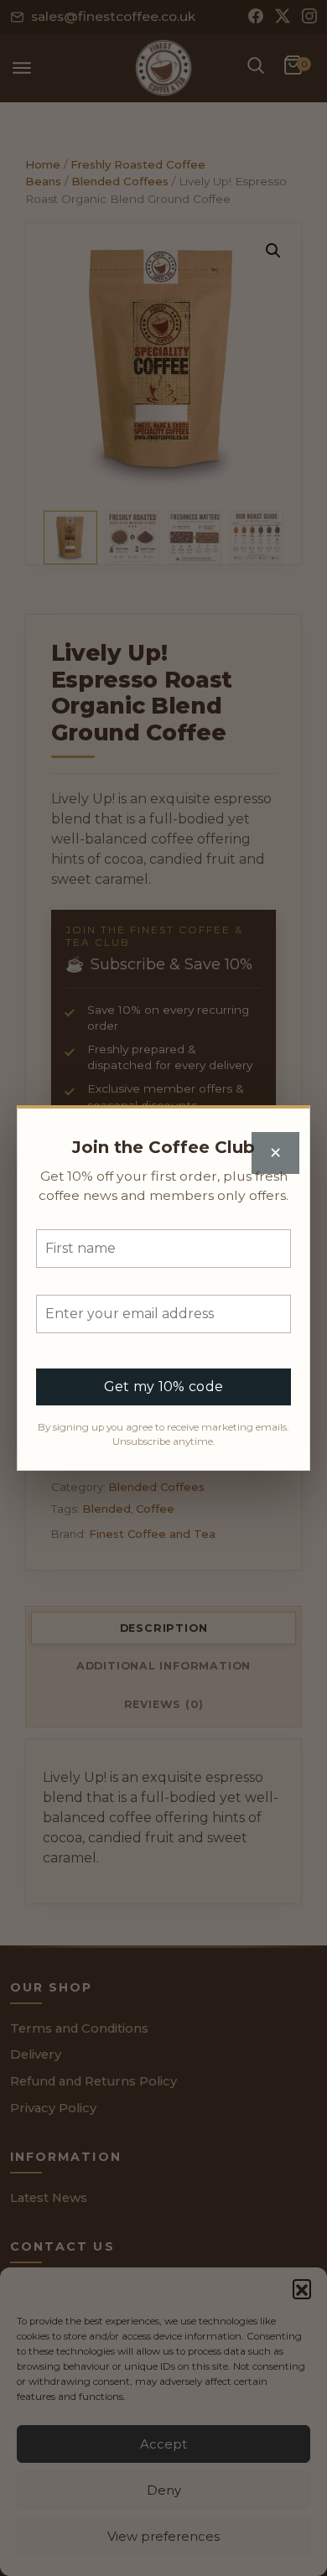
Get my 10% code (164, 1387)
